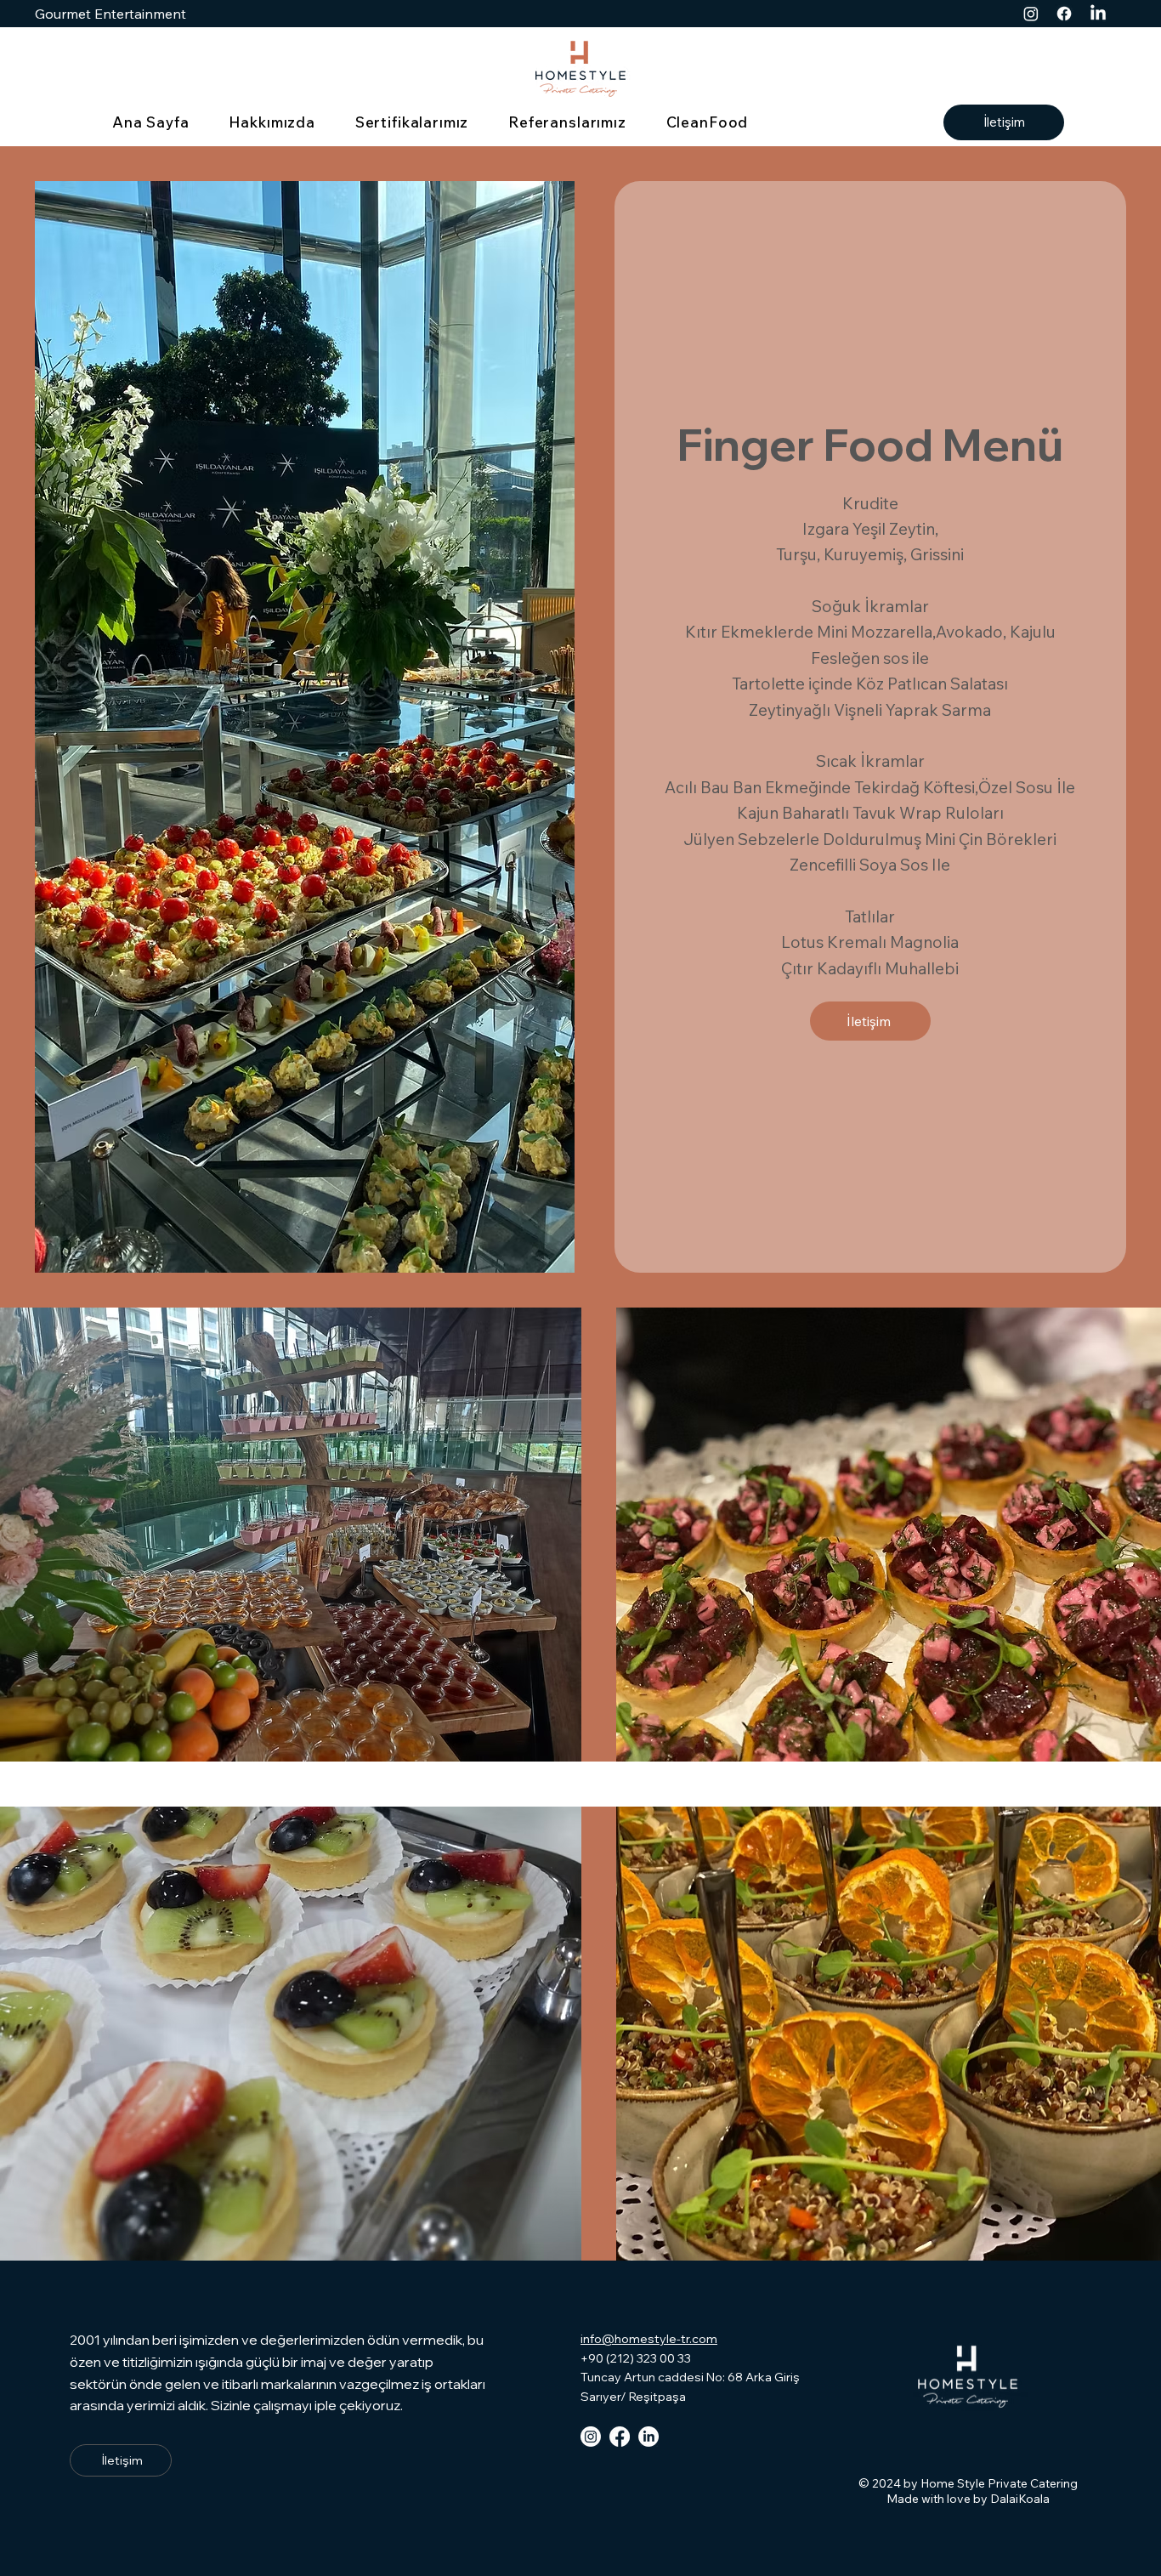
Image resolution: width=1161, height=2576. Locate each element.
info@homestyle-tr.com (649, 2339)
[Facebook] (1064, 14)
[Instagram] (1031, 14)
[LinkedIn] (1098, 14)
